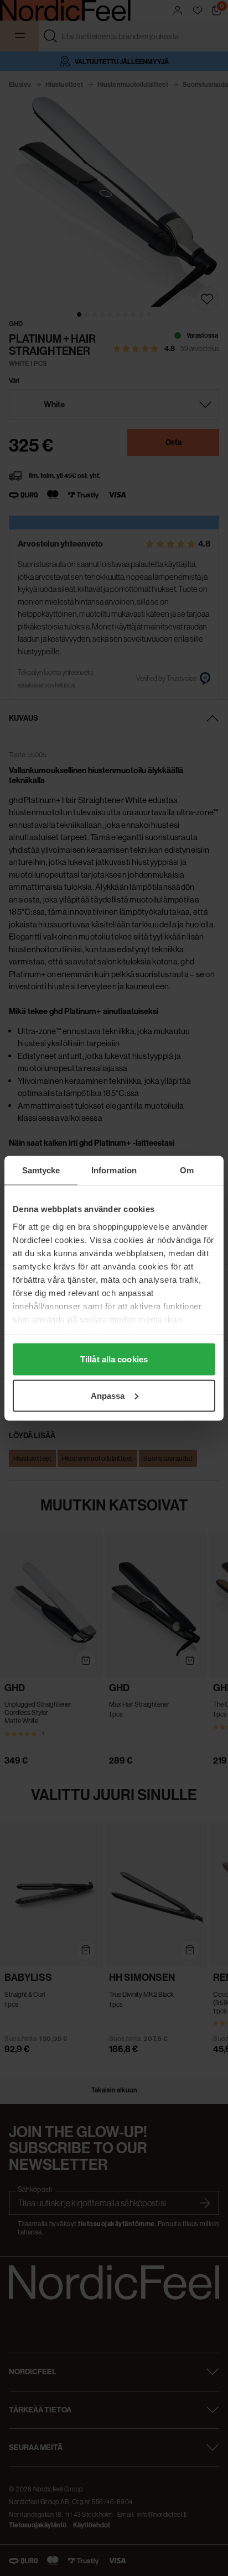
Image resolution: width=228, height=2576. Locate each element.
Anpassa (108, 1395)
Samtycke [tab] (41, 1170)
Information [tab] (114, 1170)
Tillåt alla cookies (114, 1359)
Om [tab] (187, 1170)
